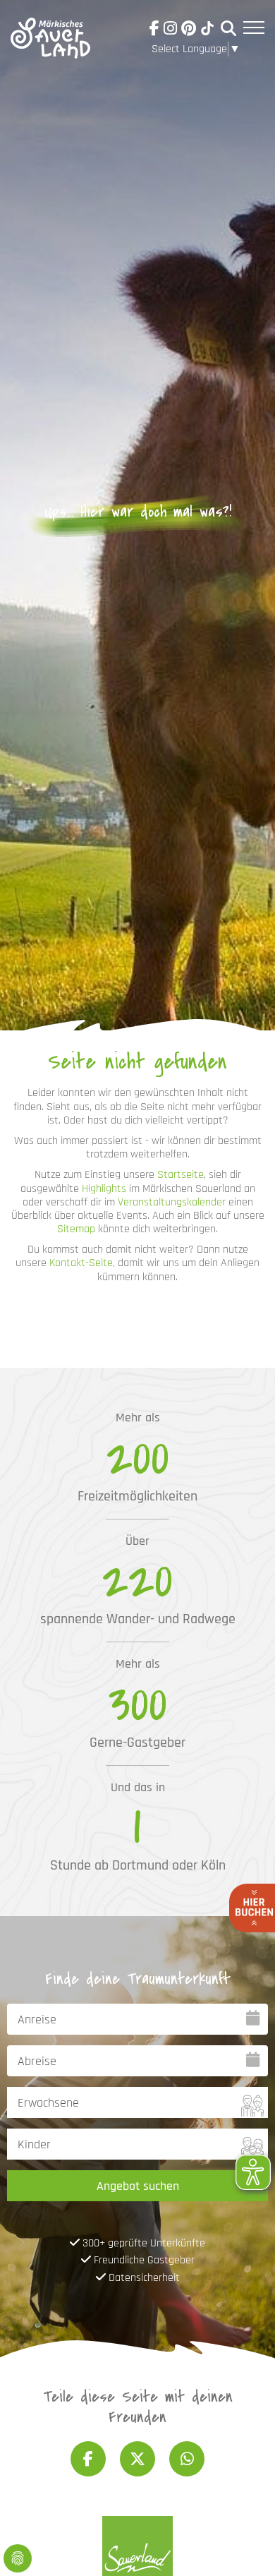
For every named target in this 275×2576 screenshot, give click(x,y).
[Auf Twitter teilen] (137, 2459)
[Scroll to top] (244, 2545)
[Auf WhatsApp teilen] (187, 2459)
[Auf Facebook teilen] (88, 2459)
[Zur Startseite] (50, 31)
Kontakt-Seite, (82, 1263)
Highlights (104, 1189)
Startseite (181, 1175)
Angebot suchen (138, 2186)
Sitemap (76, 1229)
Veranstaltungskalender (172, 1202)
